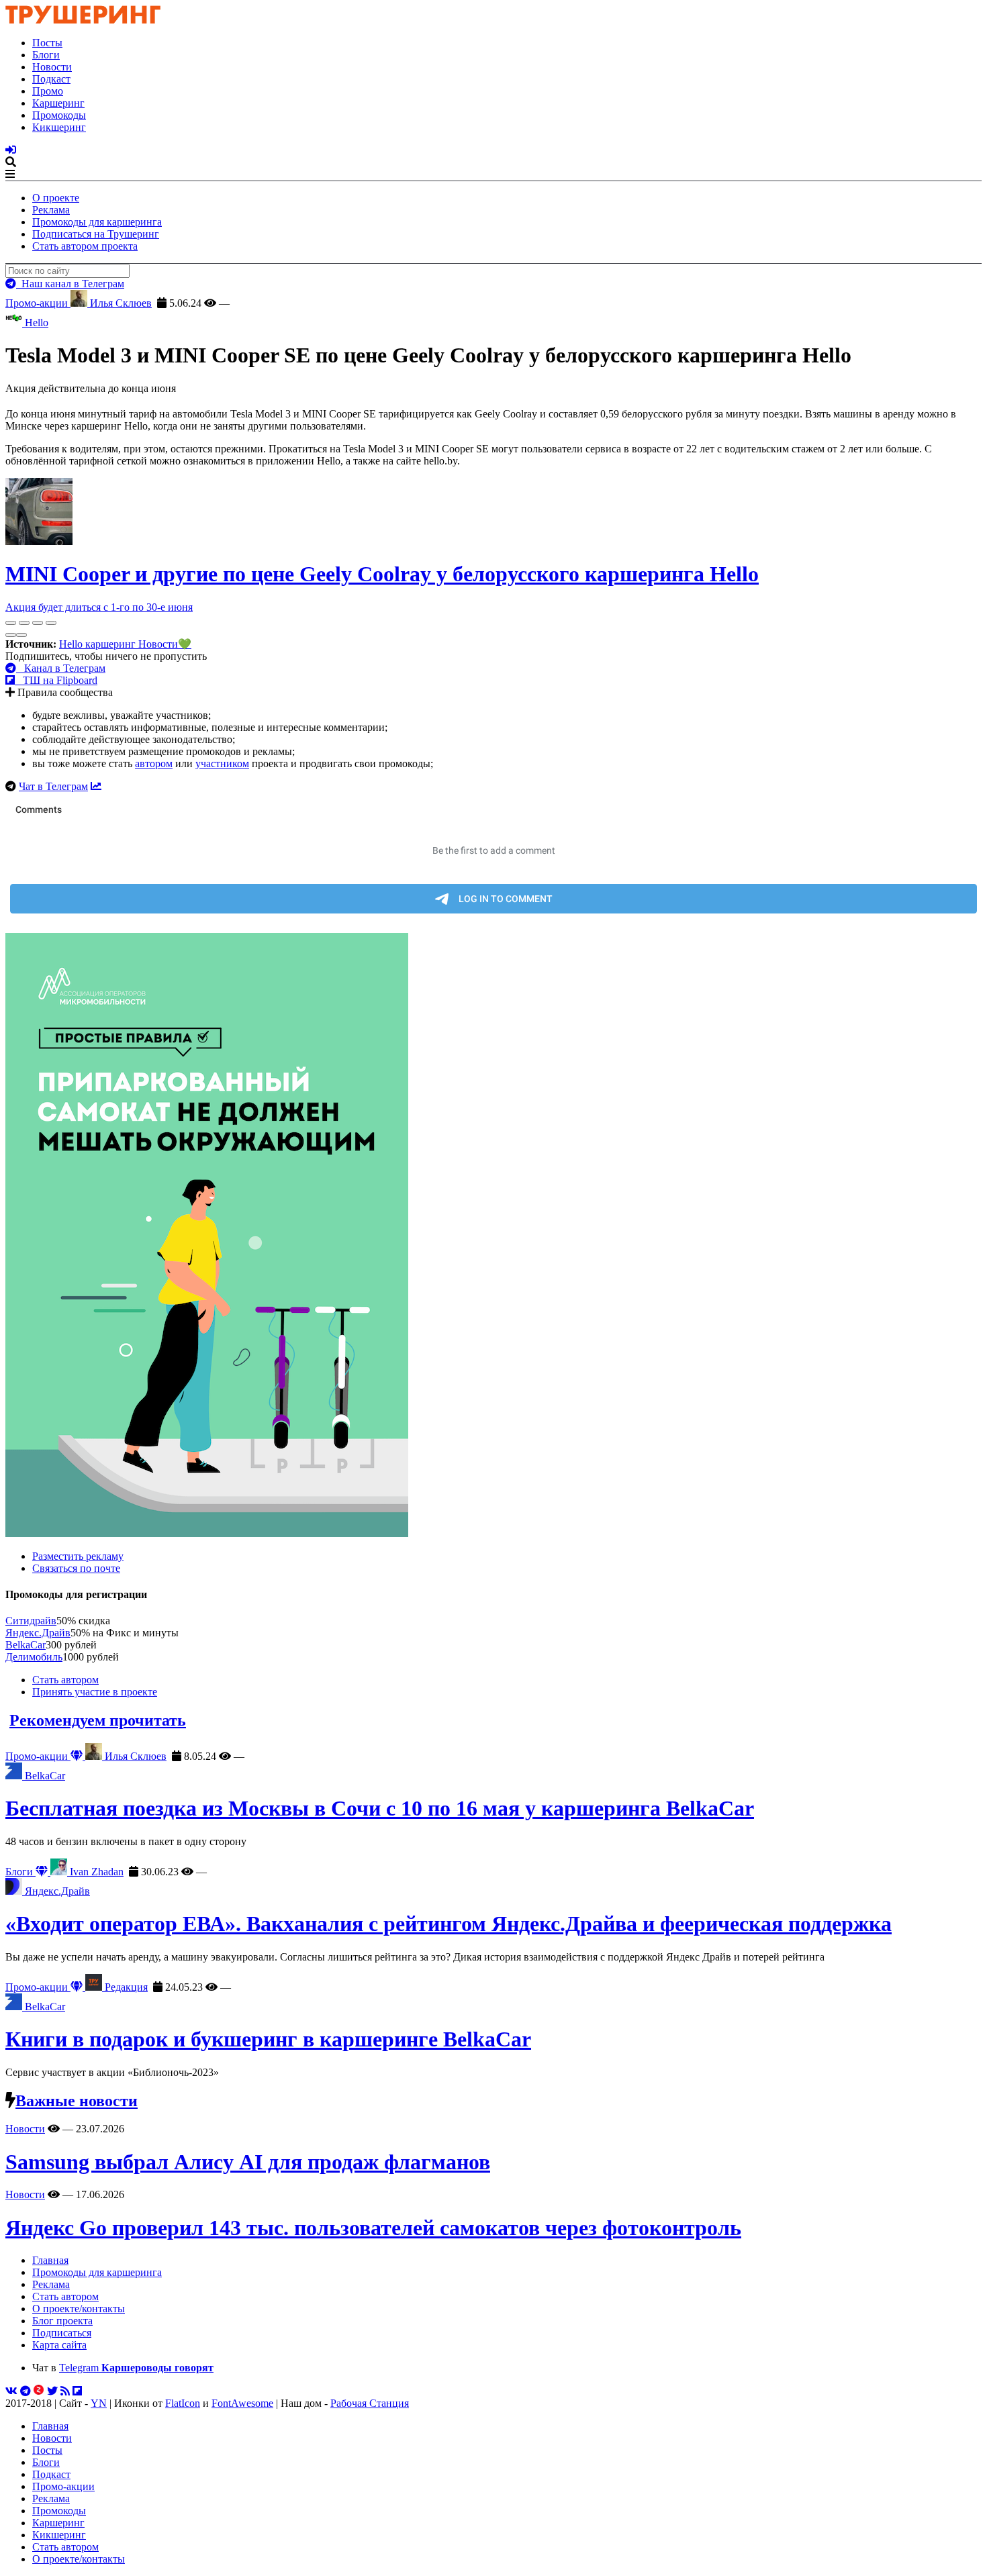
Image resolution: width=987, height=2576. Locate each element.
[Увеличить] (51, 623)
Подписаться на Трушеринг (96, 234)
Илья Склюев (120, 303)
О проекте (56, 198)
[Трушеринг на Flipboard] (77, 2391)
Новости (52, 67)
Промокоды (59, 115)
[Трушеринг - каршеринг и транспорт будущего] (83, 20)
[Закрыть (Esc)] (11, 623)
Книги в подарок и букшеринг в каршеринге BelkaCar (268, 2039)
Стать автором (65, 1680)
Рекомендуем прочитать (98, 1720)
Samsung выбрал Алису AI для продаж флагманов (248, 2162)
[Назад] (11, 635)
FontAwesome (242, 2403)
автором (154, 763)
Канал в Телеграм (61, 668)
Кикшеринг (59, 127)
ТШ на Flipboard (56, 680)
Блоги (46, 55)
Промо (48, 91)
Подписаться (62, 2333)
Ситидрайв (31, 1621)
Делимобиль (34, 1657)
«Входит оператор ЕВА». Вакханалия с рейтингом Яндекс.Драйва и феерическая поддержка (449, 1924)
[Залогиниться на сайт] (11, 150)
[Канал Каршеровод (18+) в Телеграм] (26, 2391)
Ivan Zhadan (95, 1872)
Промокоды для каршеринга (97, 222)
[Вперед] (21, 635)
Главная (50, 2260)
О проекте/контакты (79, 2309)
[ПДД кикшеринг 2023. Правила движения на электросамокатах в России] (493, 1236)
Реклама (51, 210)
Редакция (125, 1987)
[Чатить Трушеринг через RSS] (65, 2391)
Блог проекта (62, 2321)
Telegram (136, 2368)
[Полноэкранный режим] (38, 623)
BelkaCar (26, 1645)
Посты (47, 43)
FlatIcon (183, 2403)
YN (99, 2403)
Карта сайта (59, 2345)
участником (222, 763)
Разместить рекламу (78, 1556)
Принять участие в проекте (95, 1692)
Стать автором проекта (85, 246)
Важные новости (77, 2101)
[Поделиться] (24, 623)
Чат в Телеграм (53, 786)
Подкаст (51, 79)
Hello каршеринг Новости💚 (125, 644)
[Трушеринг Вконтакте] (11, 2391)
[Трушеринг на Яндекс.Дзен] (39, 2391)
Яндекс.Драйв (38, 1633)
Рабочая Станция (370, 2403)
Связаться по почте (76, 1568)
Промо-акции (38, 303)
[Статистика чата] (96, 786)
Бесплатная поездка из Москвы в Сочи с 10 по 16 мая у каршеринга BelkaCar (380, 1808)
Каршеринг (58, 103)
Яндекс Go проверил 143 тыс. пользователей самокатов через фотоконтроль (373, 2228)
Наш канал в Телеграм (70, 284)
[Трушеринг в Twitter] (52, 2391)
